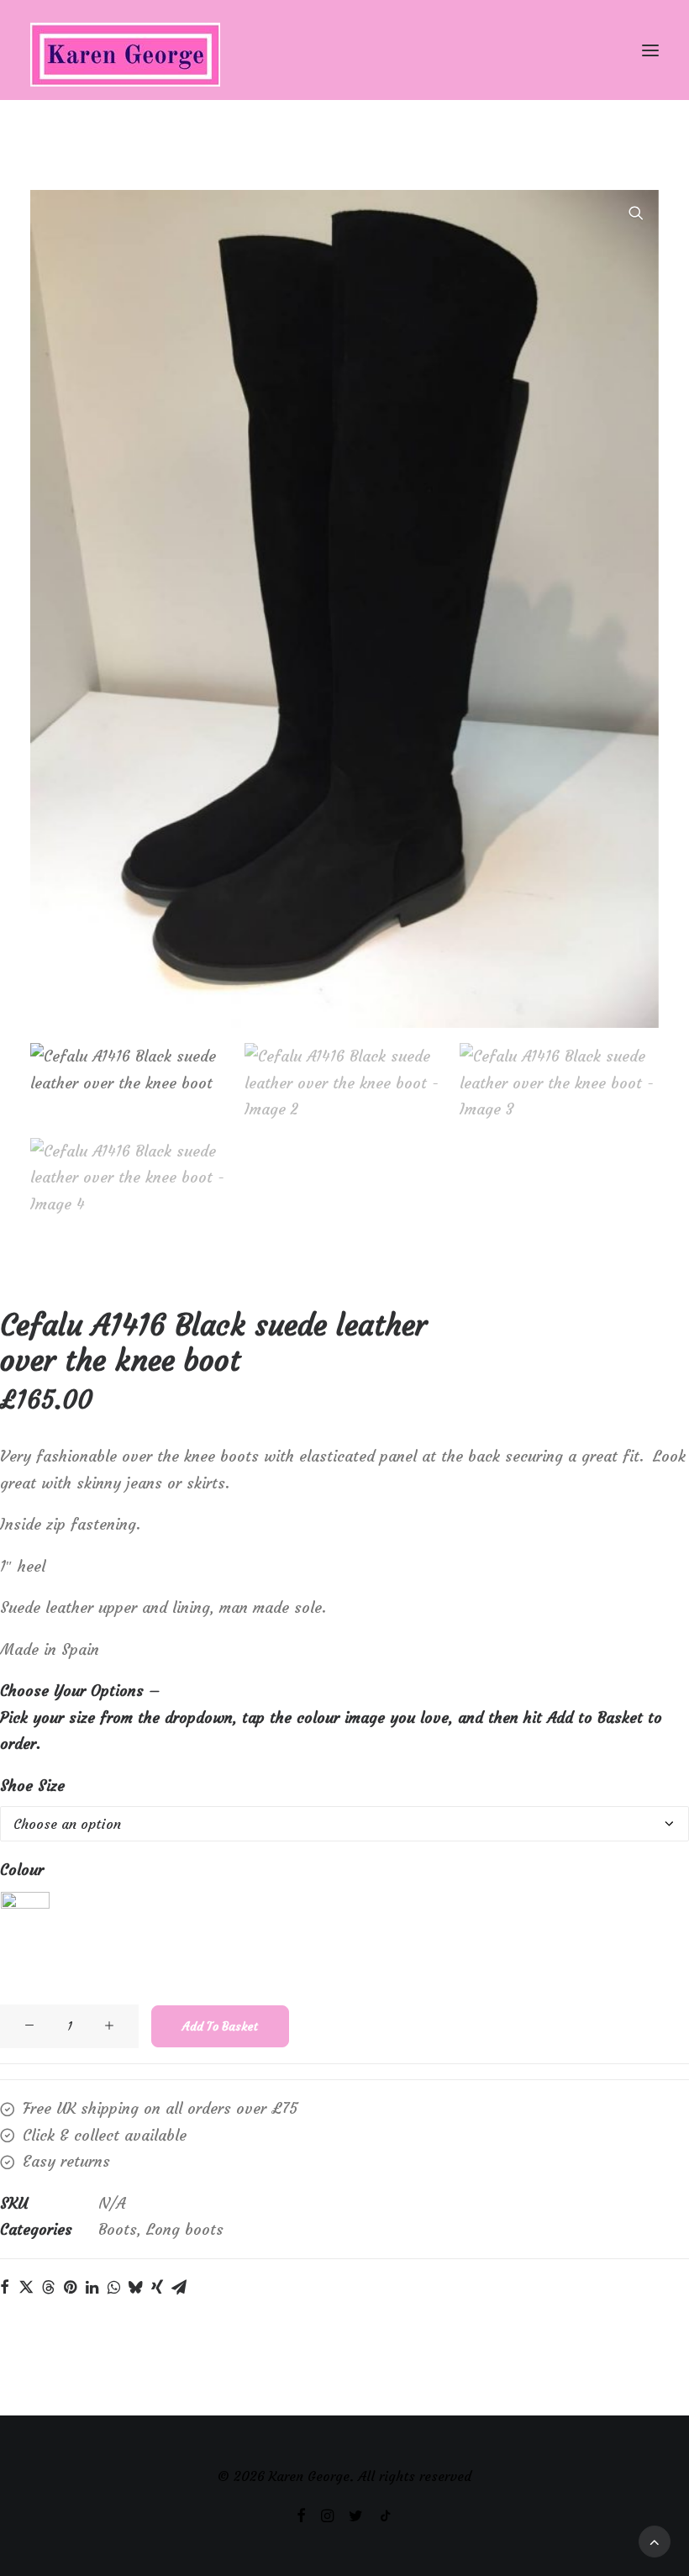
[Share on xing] (157, 2287)
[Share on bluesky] (135, 2287)
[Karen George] (344, 50)
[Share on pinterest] (70, 2287)
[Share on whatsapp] (113, 2287)
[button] (650, 50)
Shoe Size (32, 1786)
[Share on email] (179, 2287)
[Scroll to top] (655, 2537)
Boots (118, 2229)
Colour (22, 1870)
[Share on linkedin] (92, 2287)
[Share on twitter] (26, 2287)
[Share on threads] (48, 2287)
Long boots (185, 2229)
